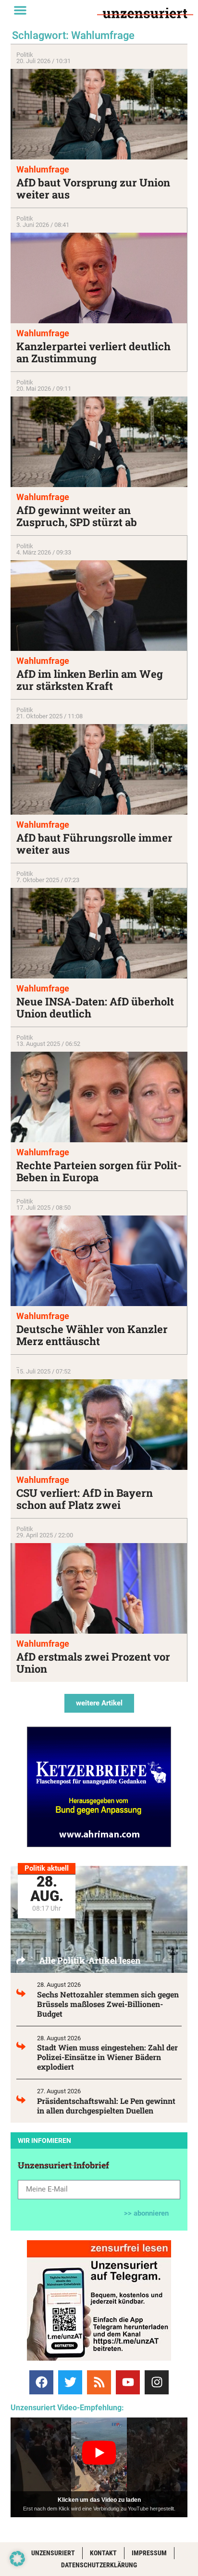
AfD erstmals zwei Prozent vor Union (93, 1663)
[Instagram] (157, 2382)
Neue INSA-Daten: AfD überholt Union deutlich (95, 1007)
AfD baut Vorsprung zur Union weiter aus (93, 188)
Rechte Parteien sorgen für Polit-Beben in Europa (99, 1171)
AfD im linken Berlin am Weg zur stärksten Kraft (90, 680)
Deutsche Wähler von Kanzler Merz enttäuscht (92, 1335)
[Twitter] (70, 2382)
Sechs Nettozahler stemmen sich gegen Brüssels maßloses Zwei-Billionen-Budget (108, 2004)
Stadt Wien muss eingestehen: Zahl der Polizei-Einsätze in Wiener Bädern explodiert (107, 2057)
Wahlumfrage (43, 169)
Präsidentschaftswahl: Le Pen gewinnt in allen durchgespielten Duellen (106, 2106)
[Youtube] (128, 2382)
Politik (25, 55)
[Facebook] (41, 2382)
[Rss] (99, 2382)
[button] (20, 10)
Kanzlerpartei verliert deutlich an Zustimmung (93, 352)
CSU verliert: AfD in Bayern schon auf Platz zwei (85, 1499)
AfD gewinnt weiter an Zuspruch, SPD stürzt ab (77, 516)
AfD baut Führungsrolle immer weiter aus (94, 844)
